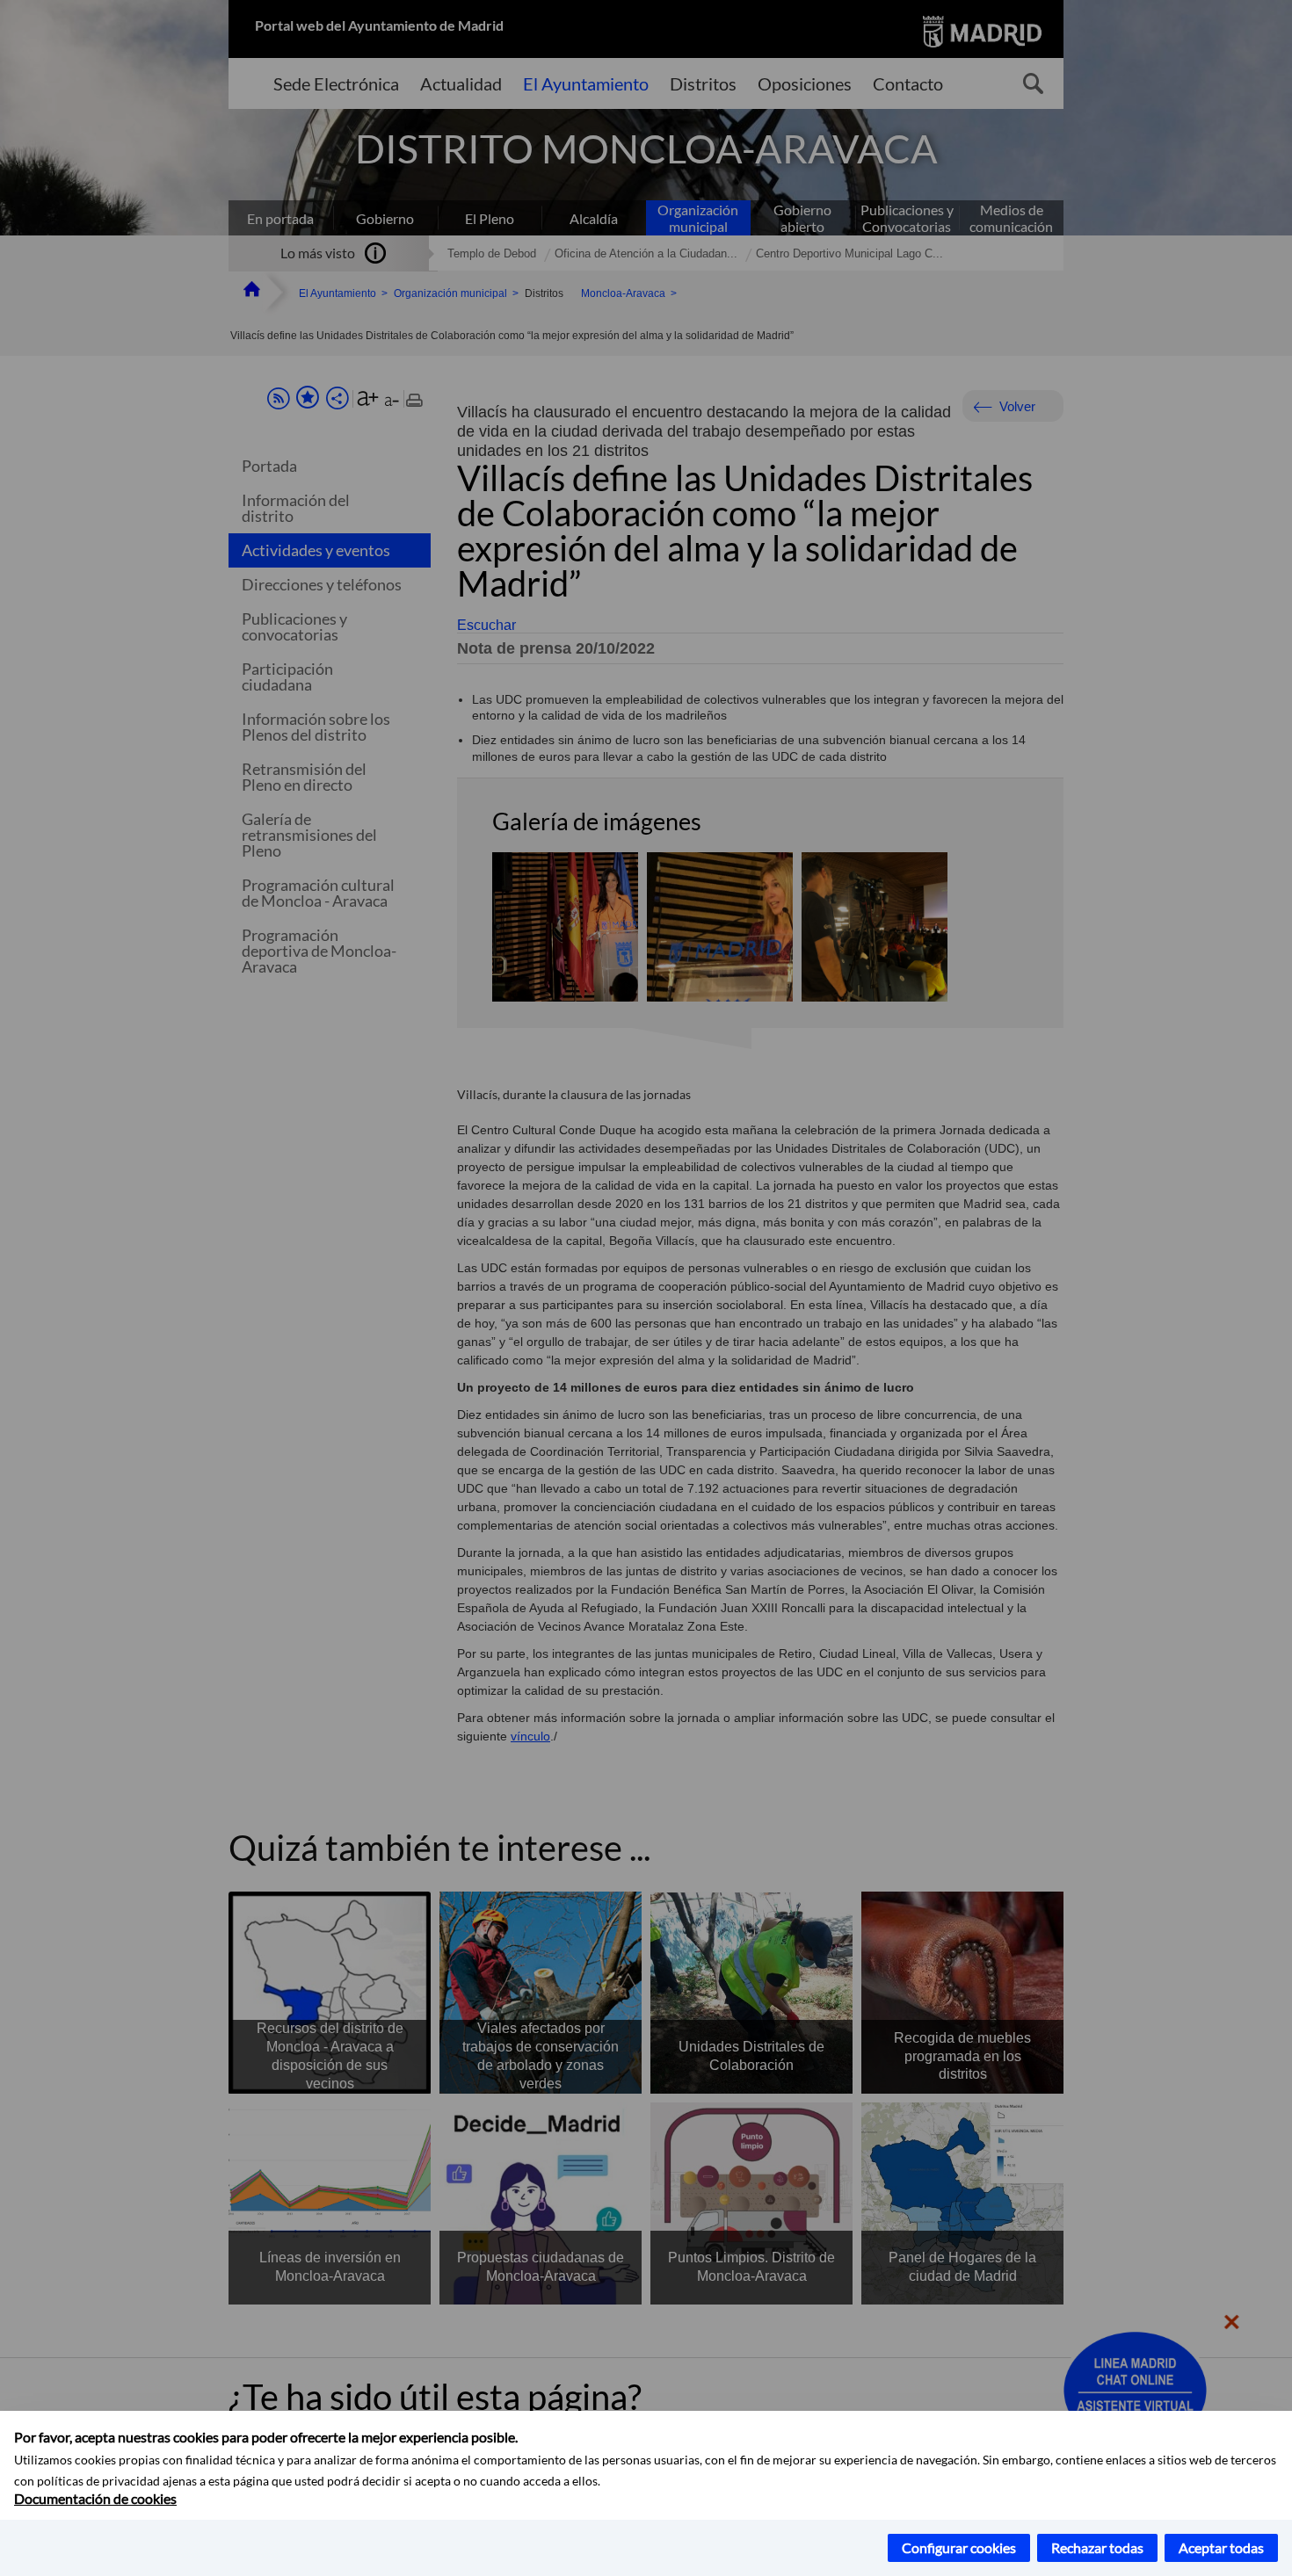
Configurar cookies (959, 2547)
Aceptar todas (1221, 2547)
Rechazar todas (1097, 2547)
